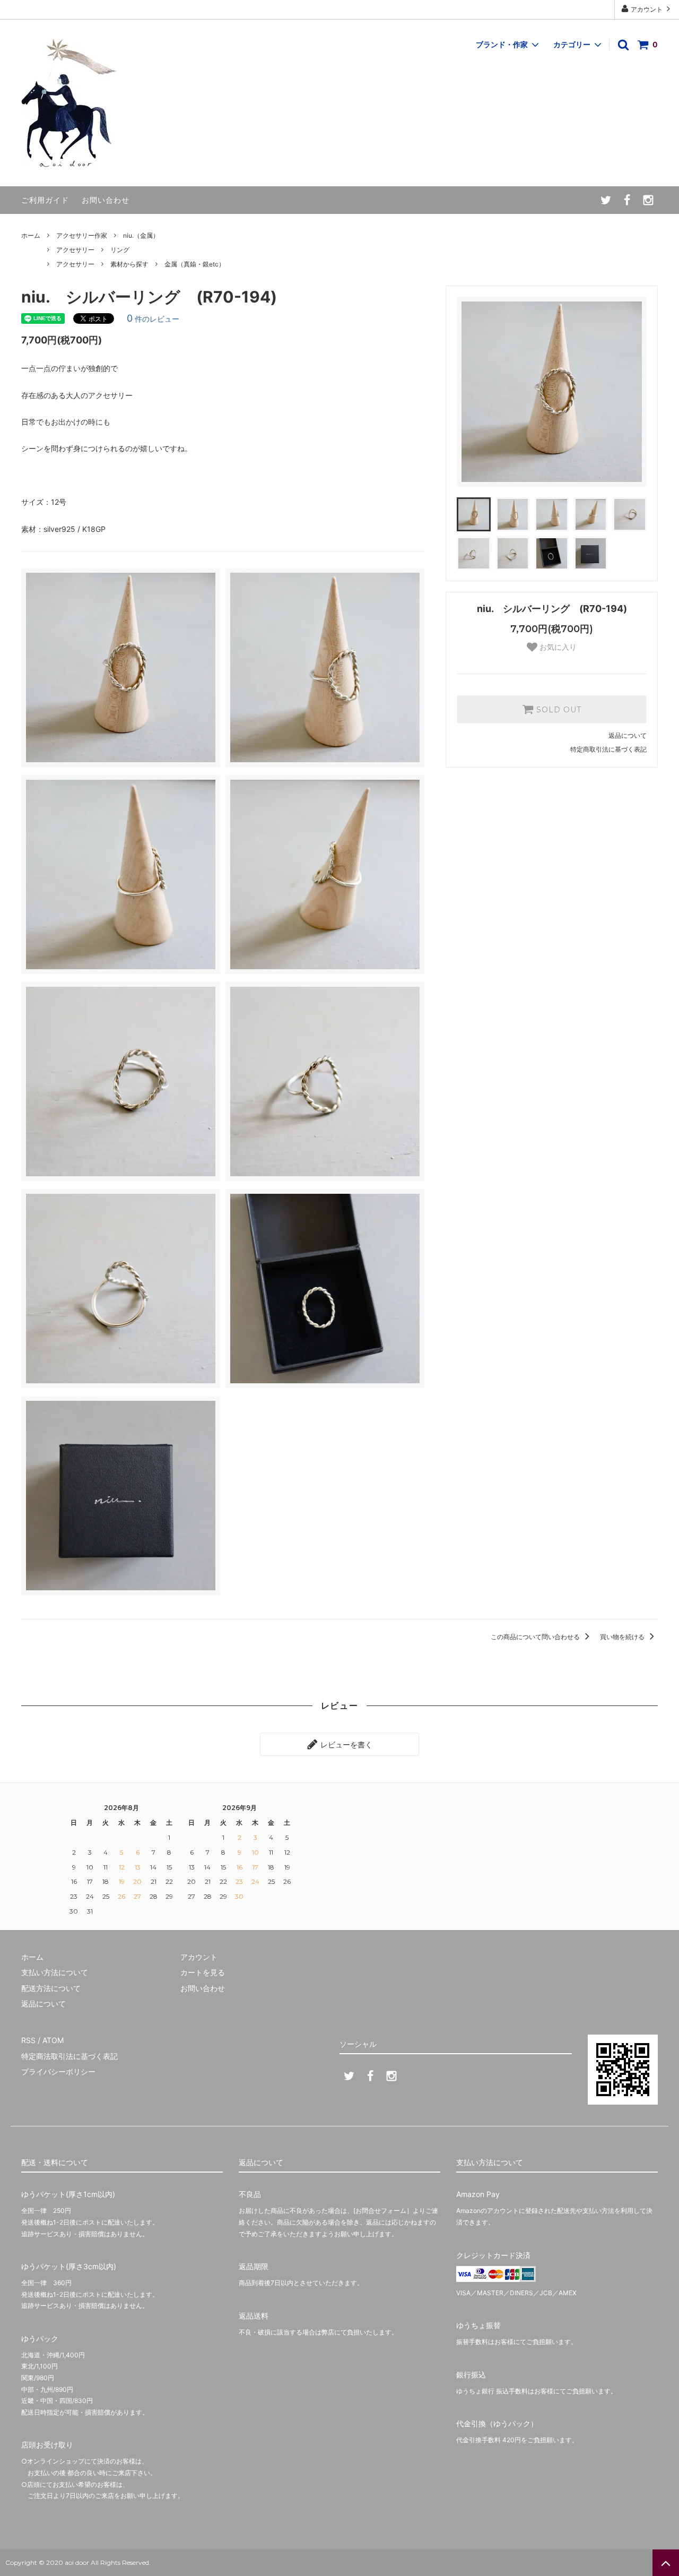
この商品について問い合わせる (536, 1637)
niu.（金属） (141, 235)
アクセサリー (75, 250)
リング (120, 250)
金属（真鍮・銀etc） (195, 264)
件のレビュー (153, 319)
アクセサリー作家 (82, 235)
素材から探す (129, 264)
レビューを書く (345, 1744)
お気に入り (557, 647)
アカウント (647, 9)
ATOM (53, 2040)
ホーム (31, 235)
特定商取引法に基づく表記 (608, 749)
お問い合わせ (106, 200)
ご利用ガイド (45, 200)
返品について (628, 735)
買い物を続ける (623, 1637)
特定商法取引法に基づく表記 (69, 2056)
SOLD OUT (558, 710)
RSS (28, 2040)
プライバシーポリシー (58, 2071)
